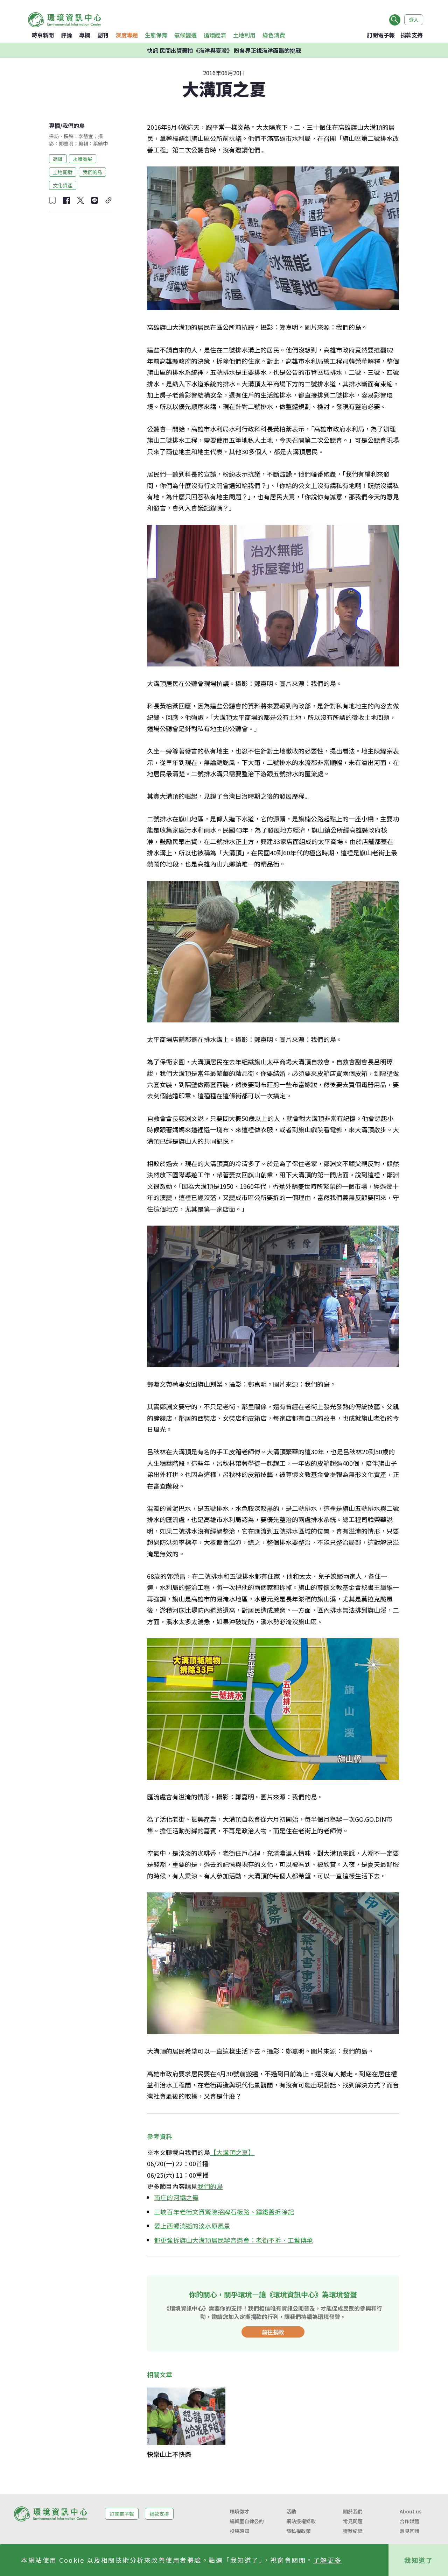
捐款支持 (412, 35)
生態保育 (156, 35)
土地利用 (244, 35)
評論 (66, 35)
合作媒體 (409, 2521)
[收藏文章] (52, 200)
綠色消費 (274, 35)
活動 (291, 2511)
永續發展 (83, 158)
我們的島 (73, 126)
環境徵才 (239, 2511)
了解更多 (328, 2560)
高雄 (58, 158)
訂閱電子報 (381, 35)
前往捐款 (273, 2332)
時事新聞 (43, 35)
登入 (414, 20)
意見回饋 (409, 2531)
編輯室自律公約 (247, 2521)
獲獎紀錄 (353, 2531)
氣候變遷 (185, 35)
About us (411, 2511)
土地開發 (63, 172)
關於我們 (353, 2511)
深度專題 (127, 35)
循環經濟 (215, 35)
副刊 (103, 35)
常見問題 (353, 2521)
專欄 (85, 35)
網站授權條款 (301, 2521)
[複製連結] (108, 200)
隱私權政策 (299, 2531)
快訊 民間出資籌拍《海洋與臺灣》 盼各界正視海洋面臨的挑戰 (224, 50)
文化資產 (63, 185)
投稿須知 (239, 2531)
